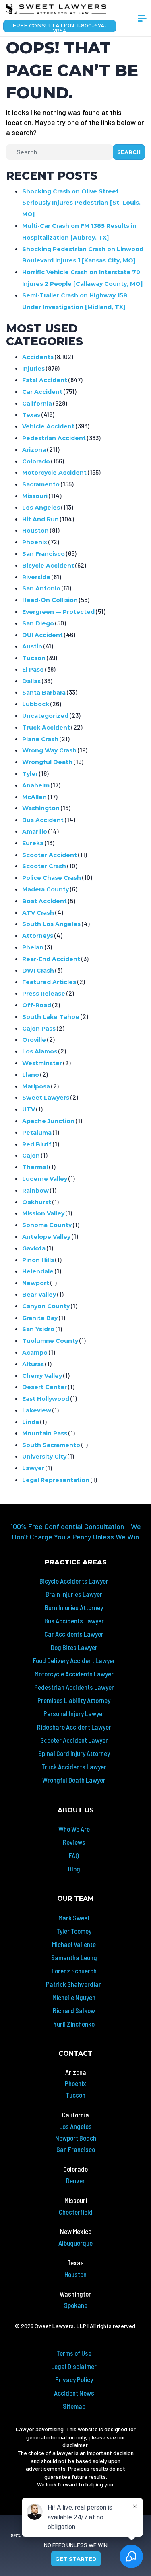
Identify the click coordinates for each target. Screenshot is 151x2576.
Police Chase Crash (52, 878)
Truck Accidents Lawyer (74, 1767)
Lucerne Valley (45, 1179)
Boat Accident (44, 901)
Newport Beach (76, 2138)
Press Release (44, 994)
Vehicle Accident (48, 426)
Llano (31, 1075)
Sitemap (74, 2406)
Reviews (74, 1842)
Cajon (31, 1156)
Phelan (33, 947)
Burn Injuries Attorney (74, 1607)
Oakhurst (37, 1202)
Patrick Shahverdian (74, 1984)
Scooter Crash (44, 866)
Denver (75, 2180)
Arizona (34, 450)
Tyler (30, 774)
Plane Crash (40, 739)
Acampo (35, 1353)
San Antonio (41, 588)
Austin (32, 646)
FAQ (74, 1855)
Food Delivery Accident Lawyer (74, 1660)
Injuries (33, 369)
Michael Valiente (74, 1944)
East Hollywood (46, 1399)
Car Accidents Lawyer (74, 1634)
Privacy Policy (74, 2379)
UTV (29, 1109)
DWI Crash (38, 971)
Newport (36, 1283)
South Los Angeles (51, 924)
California (37, 404)
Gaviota (34, 1248)
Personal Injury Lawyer (74, 1713)
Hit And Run (40, 519)
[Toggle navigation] (142, 21)
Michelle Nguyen (74, 1997)
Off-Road (37, 1005)
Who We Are (74, 1829)
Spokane (76, 2305)
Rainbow (35, 1191)
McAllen (34, 797)
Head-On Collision (50, 600)
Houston (35, 531)
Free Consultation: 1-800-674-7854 (60, 27)
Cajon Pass (39, 1029)
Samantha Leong (74, 1957)
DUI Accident (42, 635)
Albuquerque (75, 2243)
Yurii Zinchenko (74, 2024)
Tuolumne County (50, 1341)
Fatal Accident (45, 380)
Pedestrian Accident (54, 438)
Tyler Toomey (74, 1931)
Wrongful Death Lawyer (74, 1780)
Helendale (38, 1271)
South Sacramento (51, 1445)
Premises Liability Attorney (74, 1700)
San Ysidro (38, 1329)
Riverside (36, 577)
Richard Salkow (74, 2010)
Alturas (33, 1364)
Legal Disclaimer (74, 2366)
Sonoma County (47, 1225)
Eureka (33, 843)
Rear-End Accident (51, 959)
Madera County (46, 889)
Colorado (36, 461)
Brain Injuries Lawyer (74, 1594)
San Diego (38, 623)
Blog (74, 1869)
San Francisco (43, 554)
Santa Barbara (44, 693)
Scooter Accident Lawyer (74, 1740)
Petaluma (37, 1133)
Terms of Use (74, 2353)
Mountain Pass (45, 1433)
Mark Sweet (74, 1918)
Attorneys (38, 936)
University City (44, 1457)
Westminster (42, 1063)
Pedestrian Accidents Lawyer (74, 1687)
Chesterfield (76, 2212)
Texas (31, 415)
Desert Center (44, 1387)
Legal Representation (56, 1480)
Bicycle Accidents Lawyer (74, 1581)
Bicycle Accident (48, 566)
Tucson (34, 658)
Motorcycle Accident (54, 473)
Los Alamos (40, 1051)
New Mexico (76, 2231)
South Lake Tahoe (51, 1017)
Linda (31, 1422)
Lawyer (33, 1468)
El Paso (33, 670)
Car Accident (42, 392)
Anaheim (36, 785)
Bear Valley (39, 1295)
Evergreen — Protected (58, 612)
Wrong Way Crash (49, 750)
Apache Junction (48, 1121)
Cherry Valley (42, 1376)
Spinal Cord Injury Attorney (74, 1753)
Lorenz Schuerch (74, 1971)
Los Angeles (41, 508)
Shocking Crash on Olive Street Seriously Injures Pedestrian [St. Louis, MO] (81, 203)
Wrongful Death (47, 762)
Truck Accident (46, 728)
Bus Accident (43, 820)
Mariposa (36, 1086)
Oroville (34, 1040)
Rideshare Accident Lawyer (74, 1727)
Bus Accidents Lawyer (74, 1621)
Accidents (38, 357)
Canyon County (46, 1306)
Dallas (31, 681)
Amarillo (35, 832)
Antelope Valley (46, 1237)
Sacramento (41, 484)
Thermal (35, 1167)
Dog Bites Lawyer (74, 1647)
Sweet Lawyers (46, 1098)
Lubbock (36, 704)
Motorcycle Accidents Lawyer (74, 1674)
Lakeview (37, 1410)
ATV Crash (38, 913)
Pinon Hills (38, 1260)
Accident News (74, 2393)
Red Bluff (37, 1144)
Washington (41, 808)
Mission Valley (43, 1213)
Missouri (35, 496)
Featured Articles (49, 982)
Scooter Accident (50, 855)
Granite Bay (40, 1318)
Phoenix (35, 542)
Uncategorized (45, 716)
